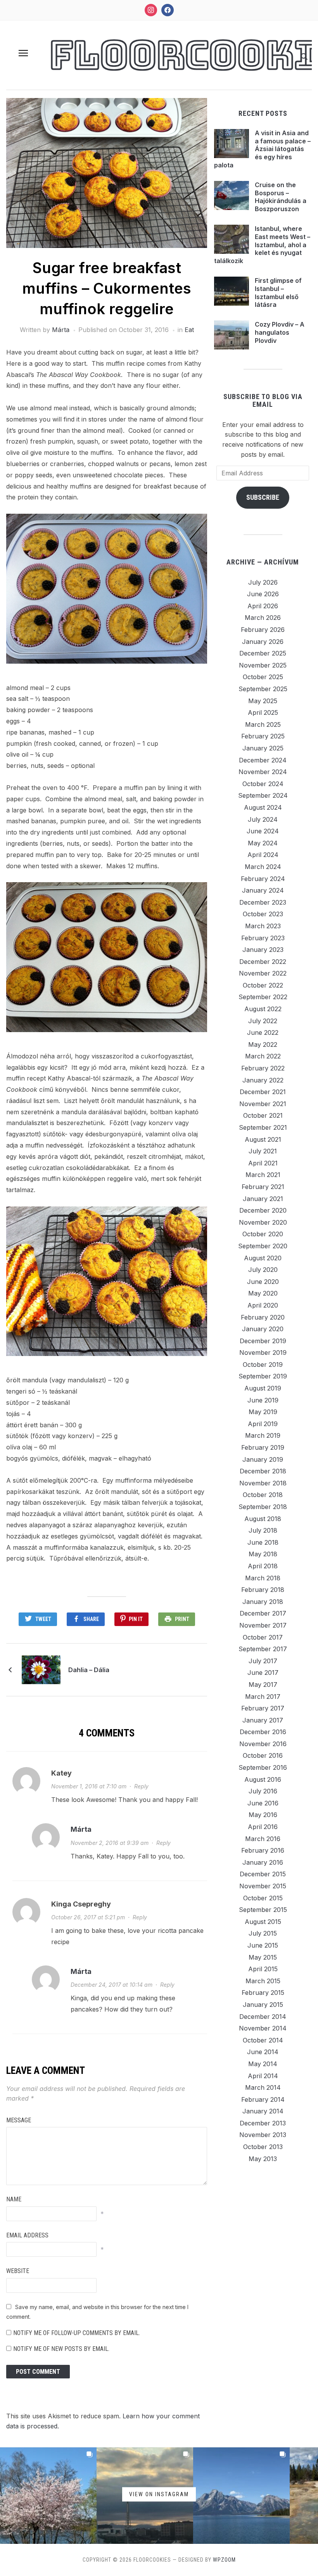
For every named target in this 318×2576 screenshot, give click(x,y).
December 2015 (263, 1874)
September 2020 (263, 1246)
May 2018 (263, 1554)
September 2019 (263, 1376)
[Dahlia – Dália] (41, 1669)
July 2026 (263, 582)
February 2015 (263, 1993)
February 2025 (263, 736)
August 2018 (263, 1519)
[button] (23, 53)
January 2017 (263, 1720)
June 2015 (263, 1945)
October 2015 (263, 1898)
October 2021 (263, 1115)
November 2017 (263, 1625)
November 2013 (263, 2135)
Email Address (27, 2235)
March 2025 (263, 724)
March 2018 (263, 1578)
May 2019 (263, 1412)
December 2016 (263, 1732)
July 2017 (263, 1661)
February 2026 (263, 630)
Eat (189, 330)
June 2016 (263, 1803)
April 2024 (263, 855)
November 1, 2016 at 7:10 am (89, 1786)
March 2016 (263, 1839)
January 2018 (263, 1602)
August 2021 (263, 1139)
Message (19, 2120)
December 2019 (263, 1341)
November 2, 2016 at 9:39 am (110, 1843)
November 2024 (263, 772)
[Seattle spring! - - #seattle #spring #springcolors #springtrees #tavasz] (48, 2496)
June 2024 (263, 831)
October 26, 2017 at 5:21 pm (88, 1917)
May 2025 (263, 701)
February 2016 (263, 1850)
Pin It (136, 1619)
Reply (141, 1786)
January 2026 (263, 642)
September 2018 (263, 1507)
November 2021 (263, 1104)
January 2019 (263, 1459)
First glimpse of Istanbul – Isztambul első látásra (278, 293)
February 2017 (263, 1708)
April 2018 (263, 1566)
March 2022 (263, 1056)
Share (91, 1619)
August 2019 (263, 1388)
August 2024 (263, 807)
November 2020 (263, 1222)
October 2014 (263, 2040)
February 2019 (263, 1447)
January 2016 (263, 1862)
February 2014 (263, 2099)
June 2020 (263, 1282)
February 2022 (263, 1068)
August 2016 (263, 1779)
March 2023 (263, 926)
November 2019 (263, 1353)
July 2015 (263, 1933)
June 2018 (263, 1542)
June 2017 (263, 1673)
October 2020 (263, 1234)
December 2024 (263, 760)
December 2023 (263, 902)
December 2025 (263, 653)
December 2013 (263, 2123)
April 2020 (263, 1305)
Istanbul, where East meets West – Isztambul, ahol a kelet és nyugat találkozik (262, 245)
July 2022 (263, 1021)
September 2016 (263, 1767)
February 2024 (263, 879)
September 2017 (263, 1649)
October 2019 (263, 1365)
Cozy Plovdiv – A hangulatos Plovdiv (280, 332)
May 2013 (263, 2159)
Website (18, 2271)
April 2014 (263, 2076)
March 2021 (263, 1175)
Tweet (43, 1619)
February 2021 (263, 1187)
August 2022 (263, 1009)
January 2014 (263, 2111)
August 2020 (263, 1258)
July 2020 (263, 1270)
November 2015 (263, 1886)
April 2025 (263, 712)
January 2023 (263, 950)
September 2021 (263, 1127)
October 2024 (263, 784)
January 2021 (263, 1199)
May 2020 (263, 1293)
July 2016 (263, 1791)
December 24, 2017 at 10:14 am (111, 1985)
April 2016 (263, 1827)
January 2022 (263, 1080)
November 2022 (263, 973)
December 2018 (263, 1471)
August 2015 (263, 1922)
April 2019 (263, 1424)
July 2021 (263, 1151)
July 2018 (263, 1530)
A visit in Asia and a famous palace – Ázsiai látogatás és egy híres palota (262, 149)
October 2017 (263, 1637)
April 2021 (263, 1163)
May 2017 (263, 1685)
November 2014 (263, 2028)
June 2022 (263, 1032)
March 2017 (263, 1697)
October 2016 (263, 1755)
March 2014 (263, 2087)
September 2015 (263, 1910)
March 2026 (263, 618)
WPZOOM (224, 2560)
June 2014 (263, 2052)
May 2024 (263, 843)
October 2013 (263, 2147)
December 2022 (263, 962)
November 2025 (263, 665)
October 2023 (263, 914)
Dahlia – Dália (89, 1670)
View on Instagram (159, 2494)
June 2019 (263, 1400)
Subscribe (263, 497)
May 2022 (263, 1045)
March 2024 (263, 867)
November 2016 (263, 1744)
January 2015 (263, 2005)
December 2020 (263, 1210)
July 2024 (263, 819)
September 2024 (263, 795)
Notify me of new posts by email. (61, 2349)
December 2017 (263, 1613)
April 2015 (263, 1969)
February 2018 (263, 1590)
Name (14, 2199)
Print (182, 1619)
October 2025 (263, 677)
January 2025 (263, 748)
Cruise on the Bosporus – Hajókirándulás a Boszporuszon (281, 197)
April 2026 (263, 606)
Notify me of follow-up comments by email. (77, 2333)
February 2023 (263, 938)
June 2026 (263, 594)
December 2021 (263, 1092)
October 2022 (263, 985)
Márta (61, 330)
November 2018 (263, 1483)
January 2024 (263, 890)
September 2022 (263, 997)
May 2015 (263, 1957)
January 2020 (263, 1329)
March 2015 (263, 1981)
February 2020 (263, 1317)
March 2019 (263, 1435)
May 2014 (263, 2064)
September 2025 (263, 689)
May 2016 (263, 1815)
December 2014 (263, 2017)
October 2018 (263, 1495)
